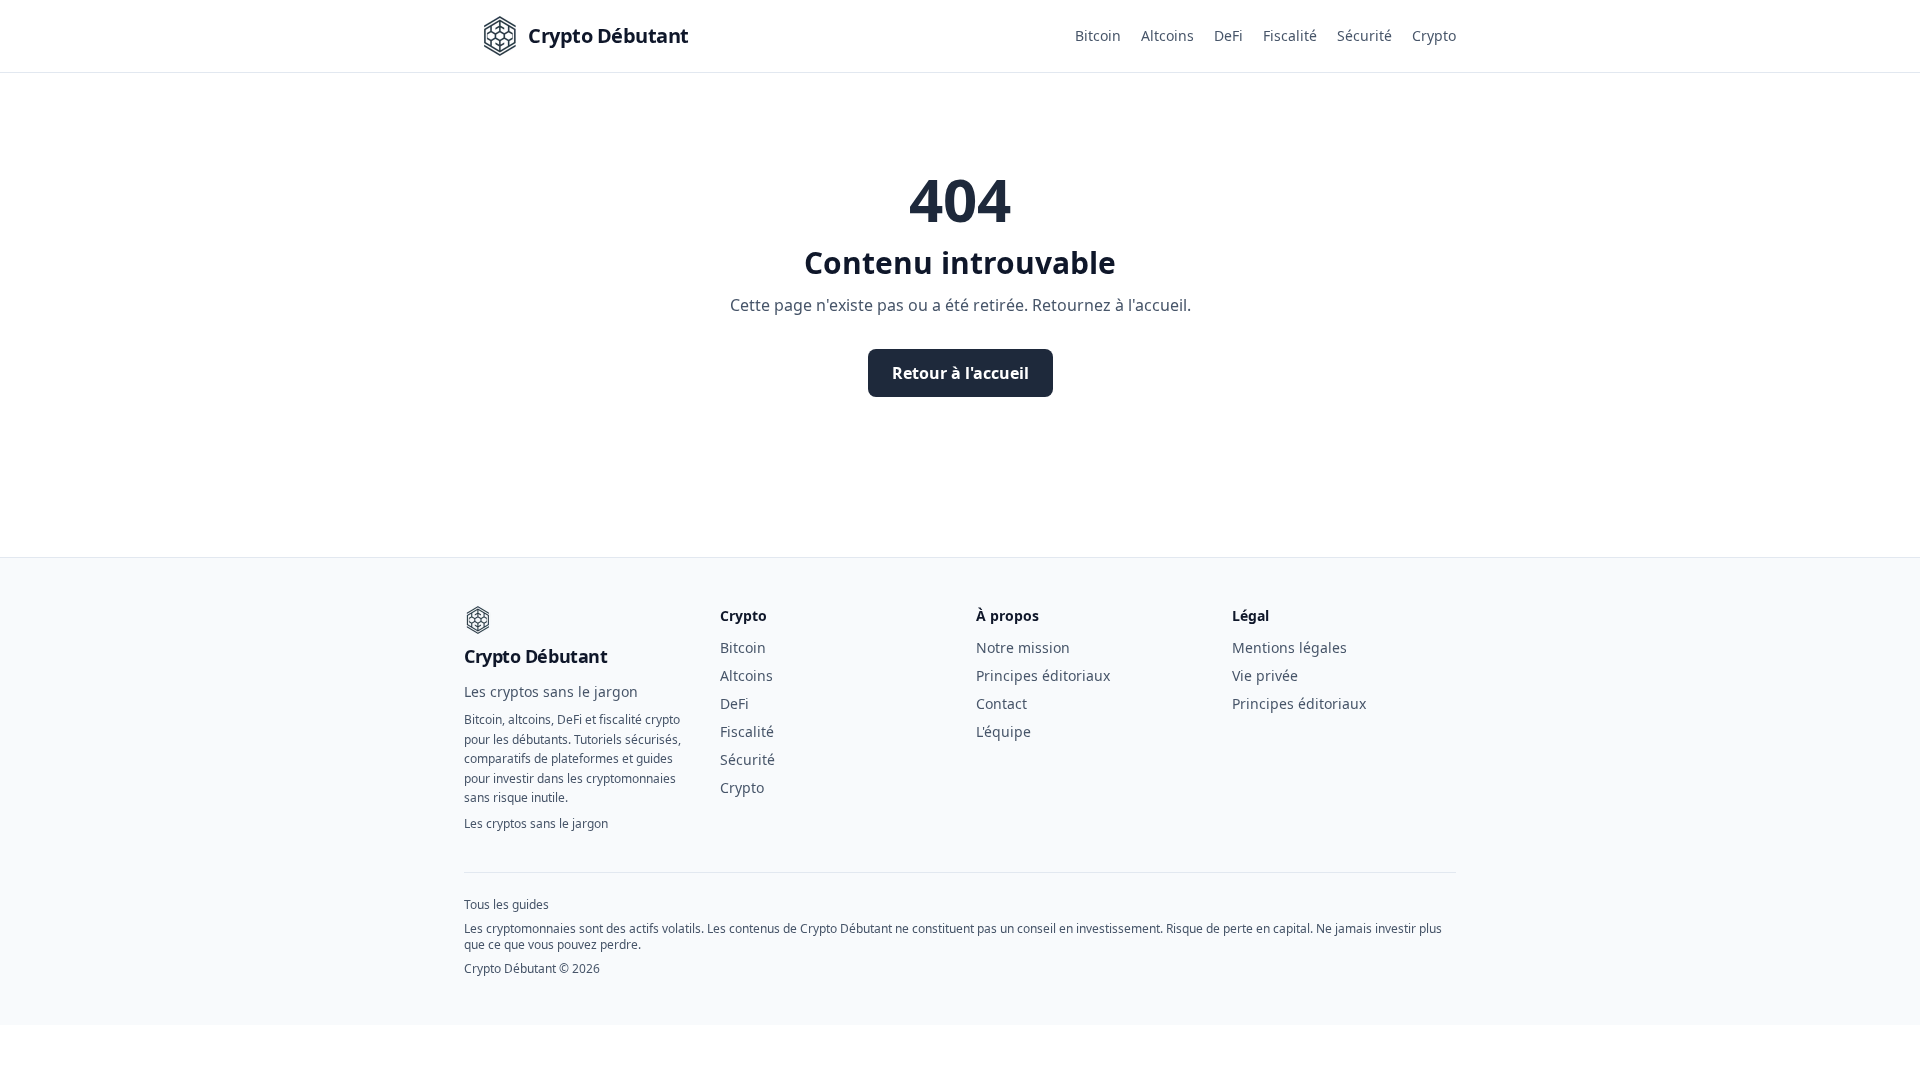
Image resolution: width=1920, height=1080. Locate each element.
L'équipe (1003, 731)
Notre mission (1023, 647)
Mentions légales (1289, 647)
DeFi (1228, 35)
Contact (1001, 703)
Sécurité (1364, 35)
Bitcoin (1098, 35)
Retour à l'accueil (960, 373)
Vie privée (1265, 675)
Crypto (1434, 35)
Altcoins (1167, 35)
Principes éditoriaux (1043, 675)
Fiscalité (1290, 35)
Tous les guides (506, 904)
